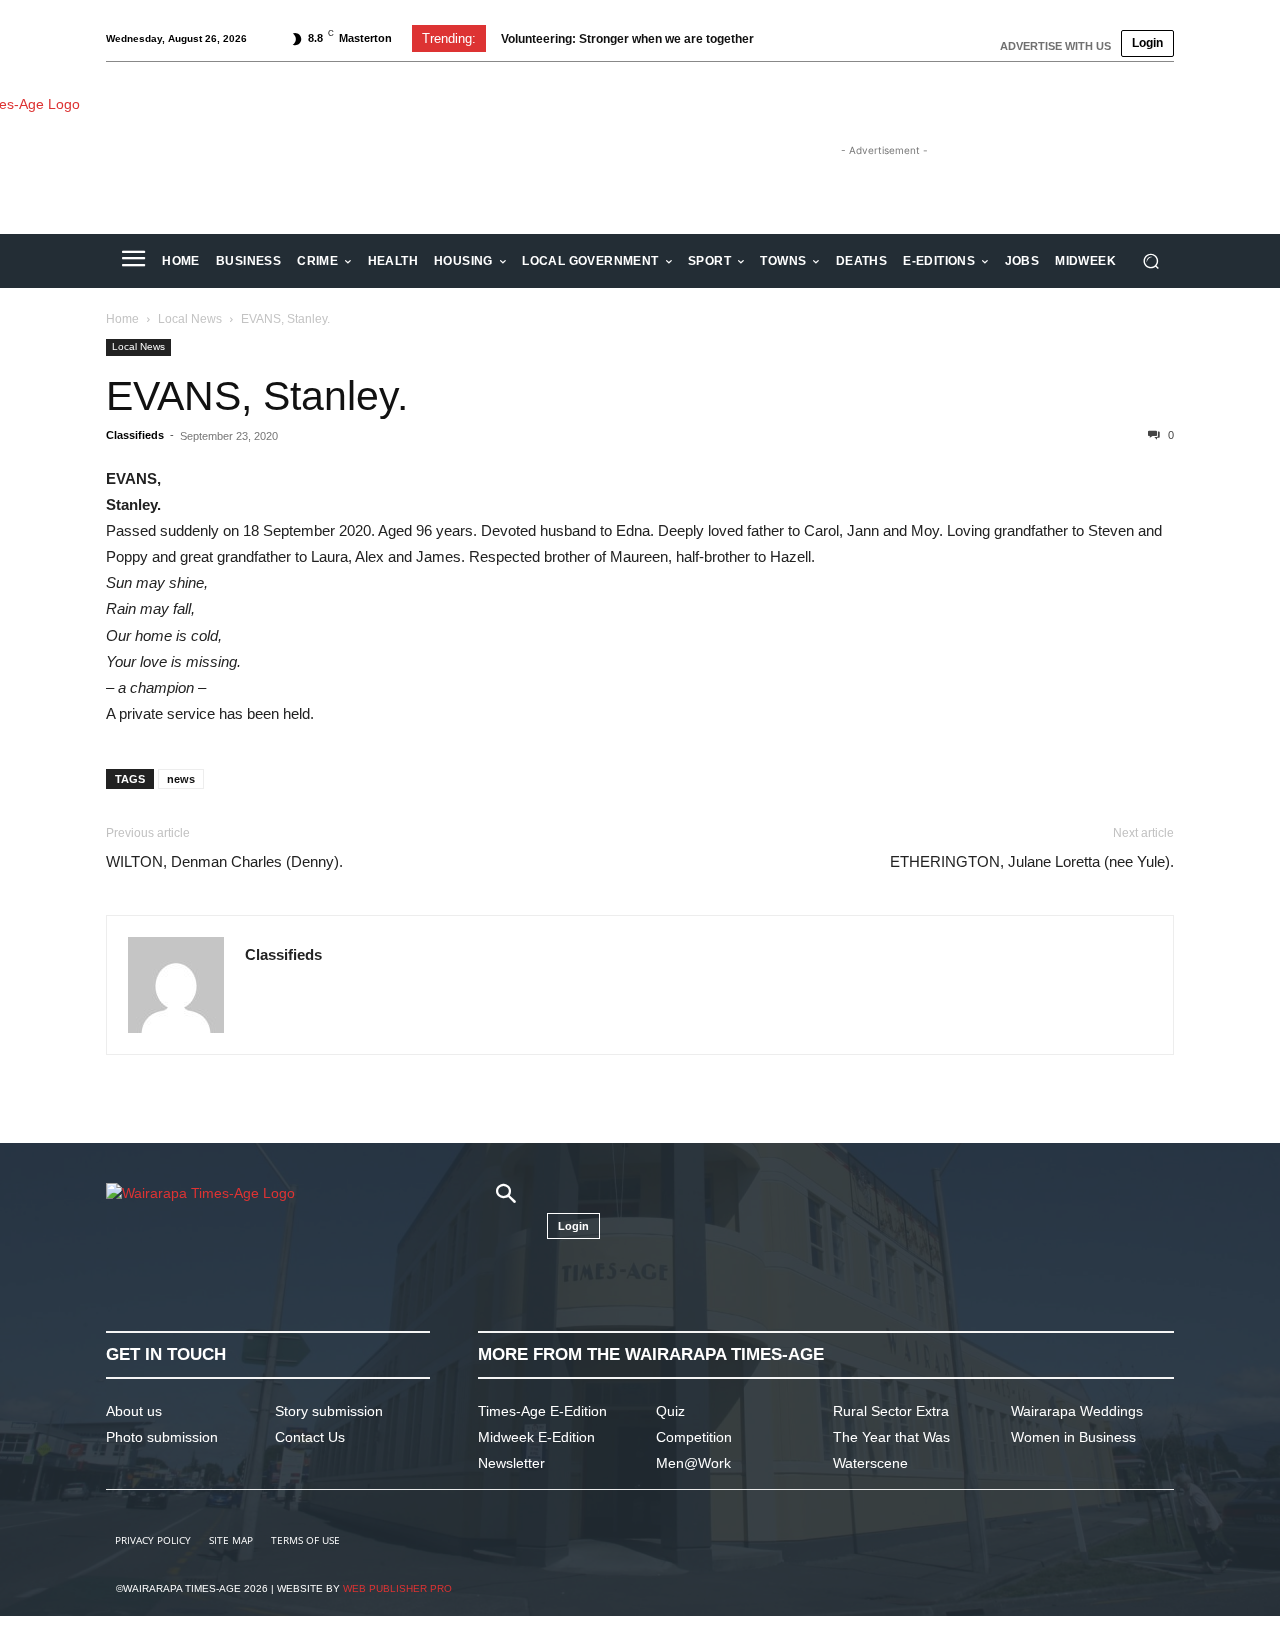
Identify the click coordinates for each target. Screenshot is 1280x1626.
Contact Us (310, 1437)
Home (122, 319)
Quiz (670, 1411)
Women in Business (1073, 1437)
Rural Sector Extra (891, 1411)
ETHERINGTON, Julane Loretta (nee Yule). (1032, 861)
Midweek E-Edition (536, 1437)
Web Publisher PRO (397, 1588)
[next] (823, 38)
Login (1147, 43)
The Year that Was (891, 1437)
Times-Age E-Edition (542, 1411)
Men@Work (693, 1463)
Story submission (329, 1411)
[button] (1150, 261)
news (181, 779)
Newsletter (511, 1463)
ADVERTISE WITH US (1055, 46)
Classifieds (135, 435)
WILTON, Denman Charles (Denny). (224, 861)
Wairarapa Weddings (1077, 1411)
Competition (694, 1437)
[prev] (791, 38)
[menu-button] (133, 261)
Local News (190, 319)
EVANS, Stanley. (257, 396)
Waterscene (870, 1463)
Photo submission (162, 1437)
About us (134, 1411)
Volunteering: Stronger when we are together (627, 39)
